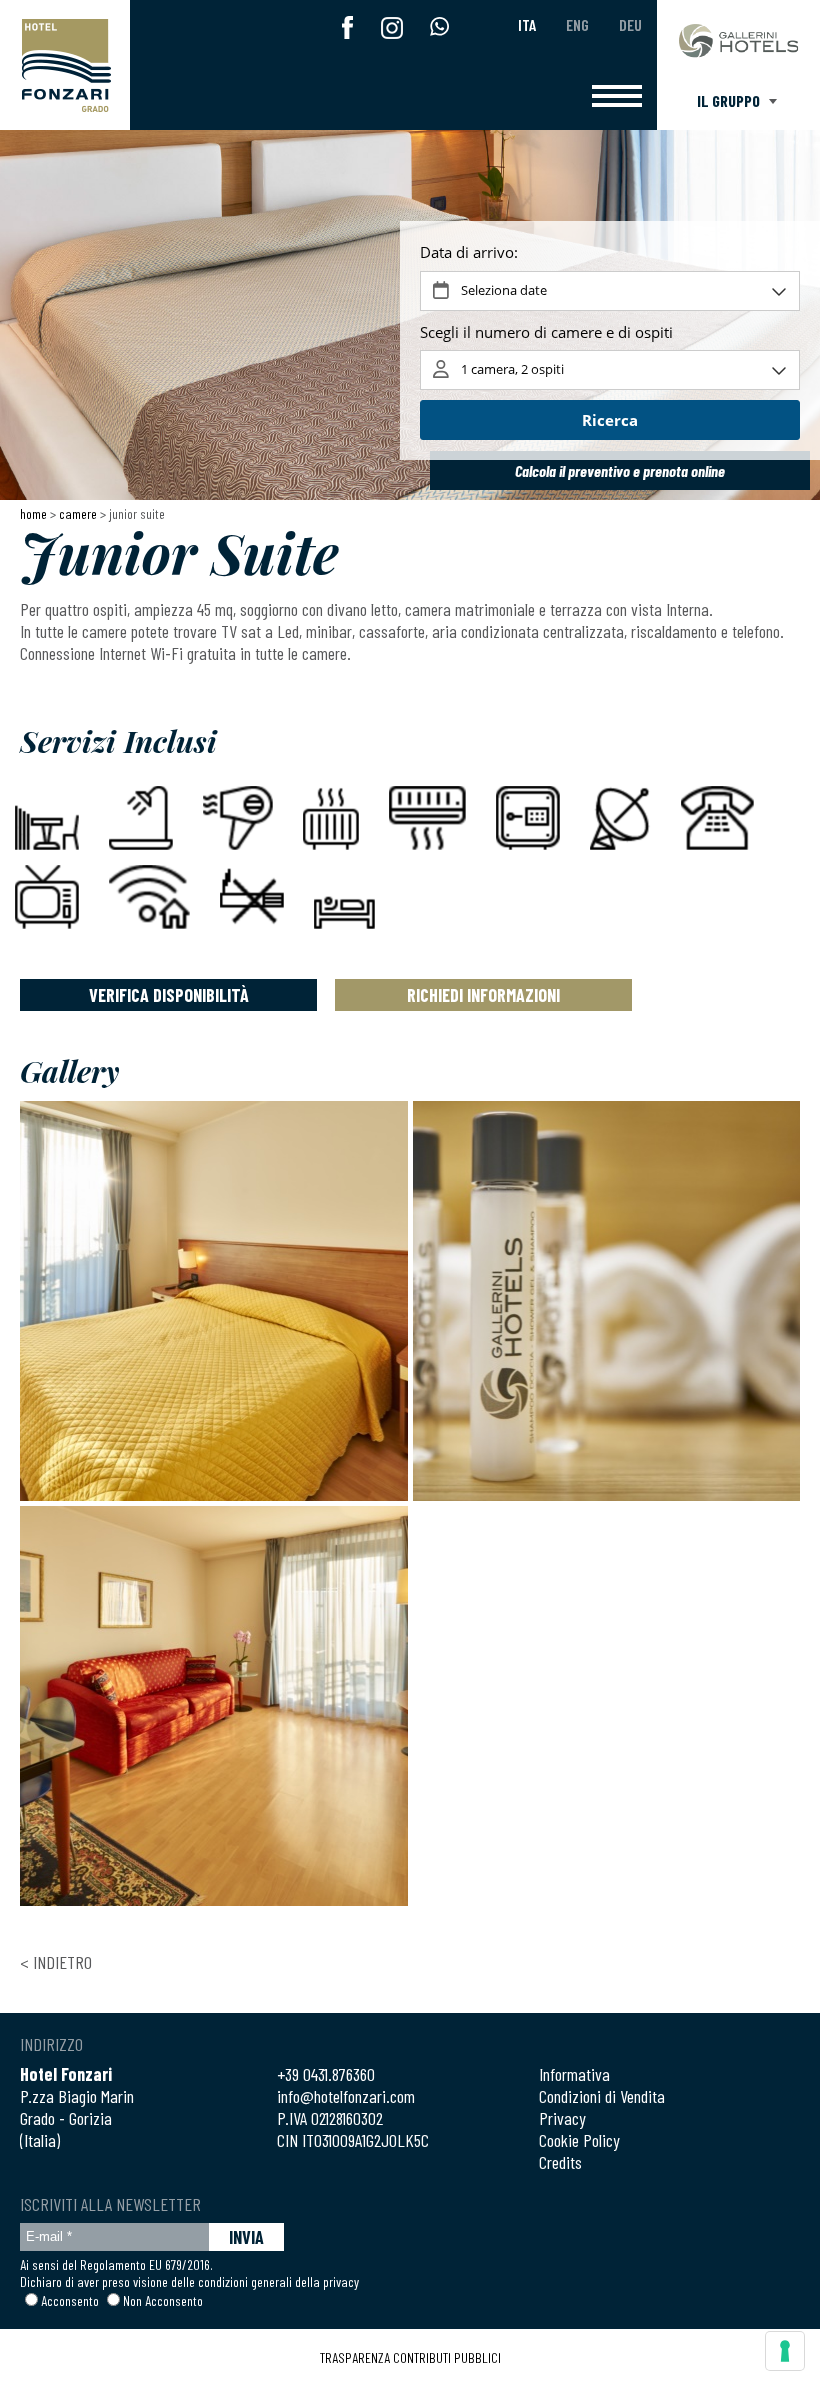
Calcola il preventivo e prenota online (620, 470)
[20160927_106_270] (214, 1301)
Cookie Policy (579, 2140)
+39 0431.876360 (326, 2074)
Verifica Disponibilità (169, 995)
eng (577, 24)
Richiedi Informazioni (483, 995)
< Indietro (56, 1962)
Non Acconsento (163, 2300)
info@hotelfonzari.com (346, 2096)
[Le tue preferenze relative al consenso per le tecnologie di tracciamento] (785, 2351)
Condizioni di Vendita (602, 2096)
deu (630, 24)
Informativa (574, 2074)
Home (33, 513)
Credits (560, 2162)
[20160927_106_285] (214, 1706)
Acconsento (70, 2300)
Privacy (562, 2118)
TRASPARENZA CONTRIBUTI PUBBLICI (410, 2357)
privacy (341, 2281)
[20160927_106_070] (607, 1301)
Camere (78, 513)
